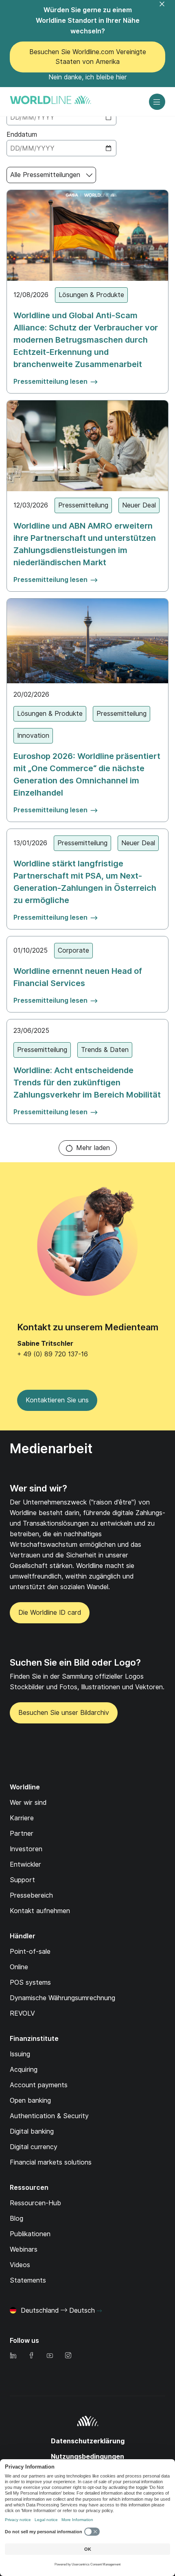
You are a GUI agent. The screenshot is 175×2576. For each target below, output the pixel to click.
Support (22, 1880)
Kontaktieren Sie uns (57, 1400)
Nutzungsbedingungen (87, 2457)
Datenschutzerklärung (88, 2441)
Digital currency (34, 2147)
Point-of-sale (30, 1952)
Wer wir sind (28, 1803)
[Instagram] (68, 2356)
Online (19, 1967)
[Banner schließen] (167, 9)
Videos (20, 2265)
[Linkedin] (13, 2356)
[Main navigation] (157, 102)
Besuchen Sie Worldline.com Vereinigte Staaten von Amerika (88, 57)
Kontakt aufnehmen (40, 1911)
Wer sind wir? (38, 1488)
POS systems (30, 1982)
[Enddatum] (61, 148)
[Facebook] (31, 2356)
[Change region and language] (99, 2311)
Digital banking (32, 2131)
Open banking (30, 2100)
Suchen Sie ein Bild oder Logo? (75, 1662)
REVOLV (22, 2013)
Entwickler (25, 1864)
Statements (28, 2280)
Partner (22, 1834)
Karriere (22, 1818)
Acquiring (24, 2070)
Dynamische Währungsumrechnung (62, 1998)
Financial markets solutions (51, 2162)
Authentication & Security (49, 2116)
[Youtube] (50, 2356)
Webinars (24, 2249)
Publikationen (30, 2234)
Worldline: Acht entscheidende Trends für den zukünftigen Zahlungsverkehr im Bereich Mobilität (87, 1082)
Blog (16, 2218)
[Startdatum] (61, 117)
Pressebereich (31, 1895)
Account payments (39, 2085)
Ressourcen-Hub (35, 2203)
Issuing (20, 2054)
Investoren (26, 1849)
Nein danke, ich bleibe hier (88, 77)
